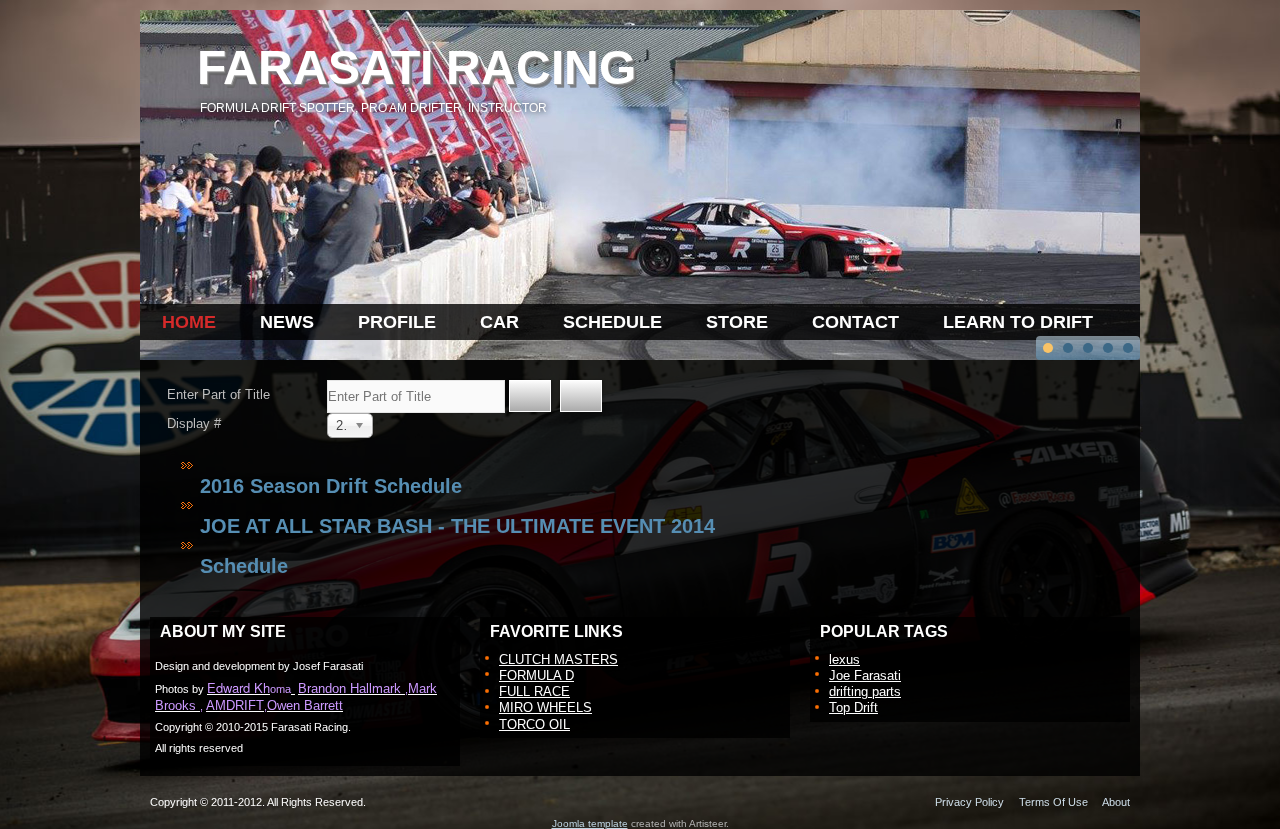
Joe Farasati (865, 675)
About (1116, 802)
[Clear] (581, 396)
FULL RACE (534, 691)
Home (189, 322)
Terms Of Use (1053, 802)
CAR (499, 322)
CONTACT (855, 322)
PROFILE (397, 322)
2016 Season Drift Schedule (331, 486)
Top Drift (853, 707)
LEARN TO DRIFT (1018, 322)
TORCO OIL (534, 724)
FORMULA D (536, 675)
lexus (844, 659)
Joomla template (590, 823)
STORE (737, 322)
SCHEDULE (612, 322)
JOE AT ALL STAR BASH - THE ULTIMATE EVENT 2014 (457, 526)
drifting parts (865, 691)
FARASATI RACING (416, 67)
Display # (194, 423)
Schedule (244, 566)
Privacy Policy (969, 802)
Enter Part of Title (220, 394)
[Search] (530, 396)
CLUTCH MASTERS (558, 659)
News (287, 322)
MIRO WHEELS (545, 707)
